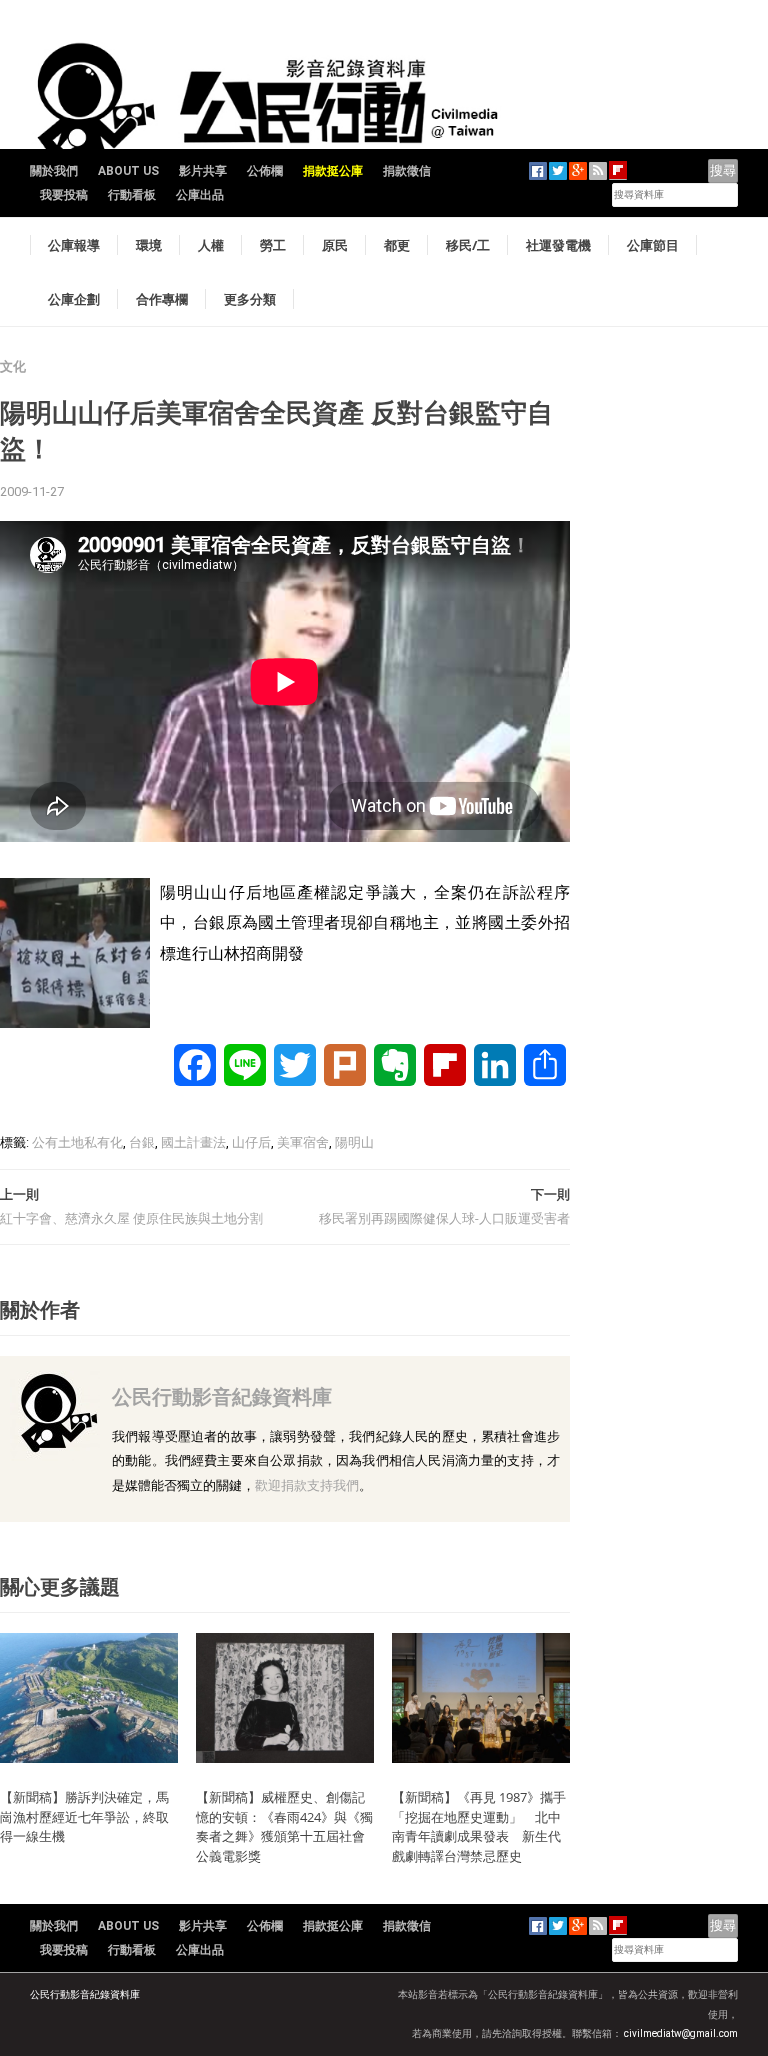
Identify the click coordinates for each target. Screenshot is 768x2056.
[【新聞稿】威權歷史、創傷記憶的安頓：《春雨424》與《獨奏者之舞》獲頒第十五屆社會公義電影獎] (285, 1696)
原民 (335, 245)
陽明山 (354, 1142)
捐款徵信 (407, 171)
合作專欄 (162, 299)
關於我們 (54, 171)
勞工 (273, 245)
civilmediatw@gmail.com (681, 2033)
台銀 (142, 1142)
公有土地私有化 (77, 1142)
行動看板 (132, 195)
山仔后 (251, 1142)
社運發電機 (558, 245)
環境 (149, 245)
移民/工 (468, 245)
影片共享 (203, 171)
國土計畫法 (193, 1142)
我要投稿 (64, 195)
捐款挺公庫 (333, 171)
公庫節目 (653, 245)
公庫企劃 (74, 299)
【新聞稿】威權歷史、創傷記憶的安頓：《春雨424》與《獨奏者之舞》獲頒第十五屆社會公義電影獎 (284, 1826)
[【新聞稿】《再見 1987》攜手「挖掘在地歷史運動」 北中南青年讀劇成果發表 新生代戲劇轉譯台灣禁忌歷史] (481, 1696)
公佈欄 (265, 171)
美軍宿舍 (303, 1142)
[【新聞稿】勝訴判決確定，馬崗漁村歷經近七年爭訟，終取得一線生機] (89, 1696)
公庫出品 (200, 195)
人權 (211, 245)
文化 (13, 366)
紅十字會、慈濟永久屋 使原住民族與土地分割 (131, 1218)
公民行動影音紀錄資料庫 (222, 1396)
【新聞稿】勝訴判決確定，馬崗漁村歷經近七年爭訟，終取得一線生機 (84, 1816)
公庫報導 (74, 245)
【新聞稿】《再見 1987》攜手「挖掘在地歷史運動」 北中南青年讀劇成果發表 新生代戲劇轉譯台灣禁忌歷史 (479, 1826)
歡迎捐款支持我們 (307, 1485)
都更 (397, 245)
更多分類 (250, 299)
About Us (128, 171)
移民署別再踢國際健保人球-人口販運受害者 (444, 1218)
